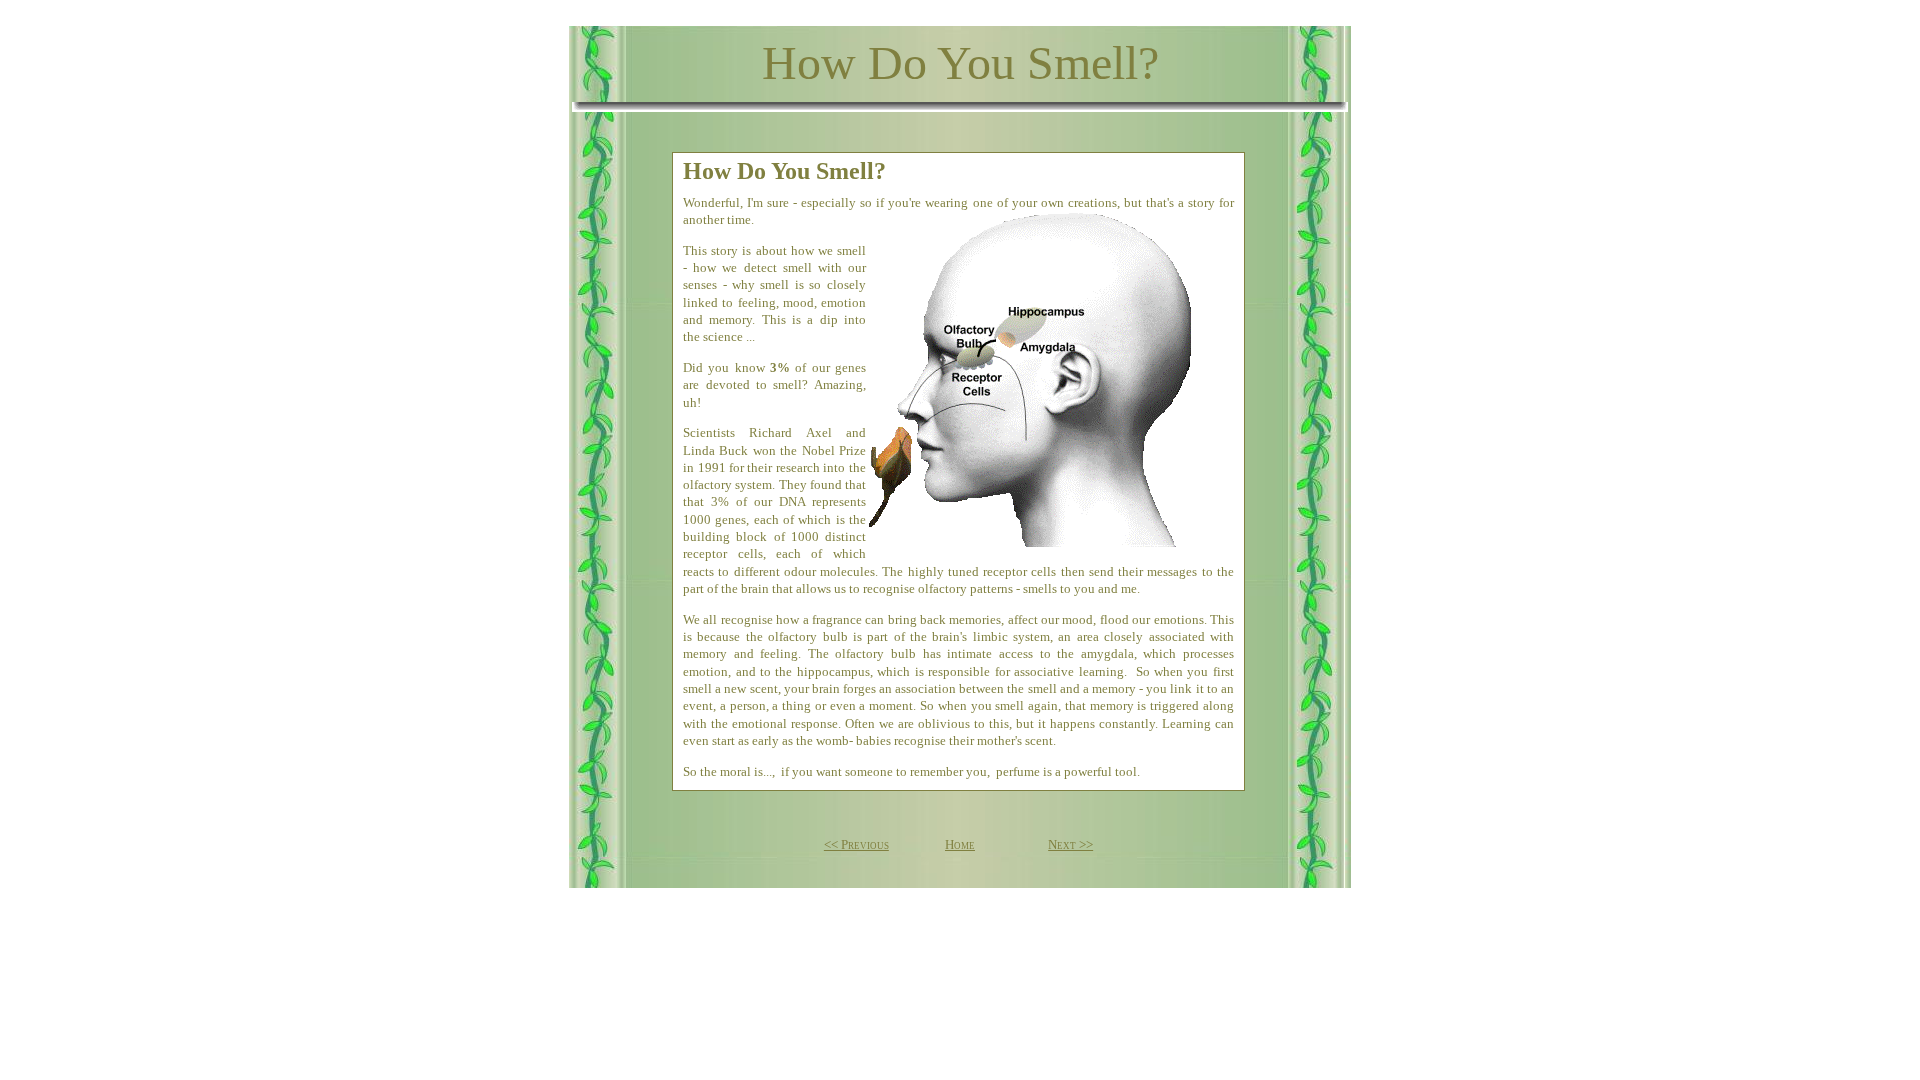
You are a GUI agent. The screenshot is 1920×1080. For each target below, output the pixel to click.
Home (960, 844)
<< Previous (856, 844)
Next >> (1070, 844)
